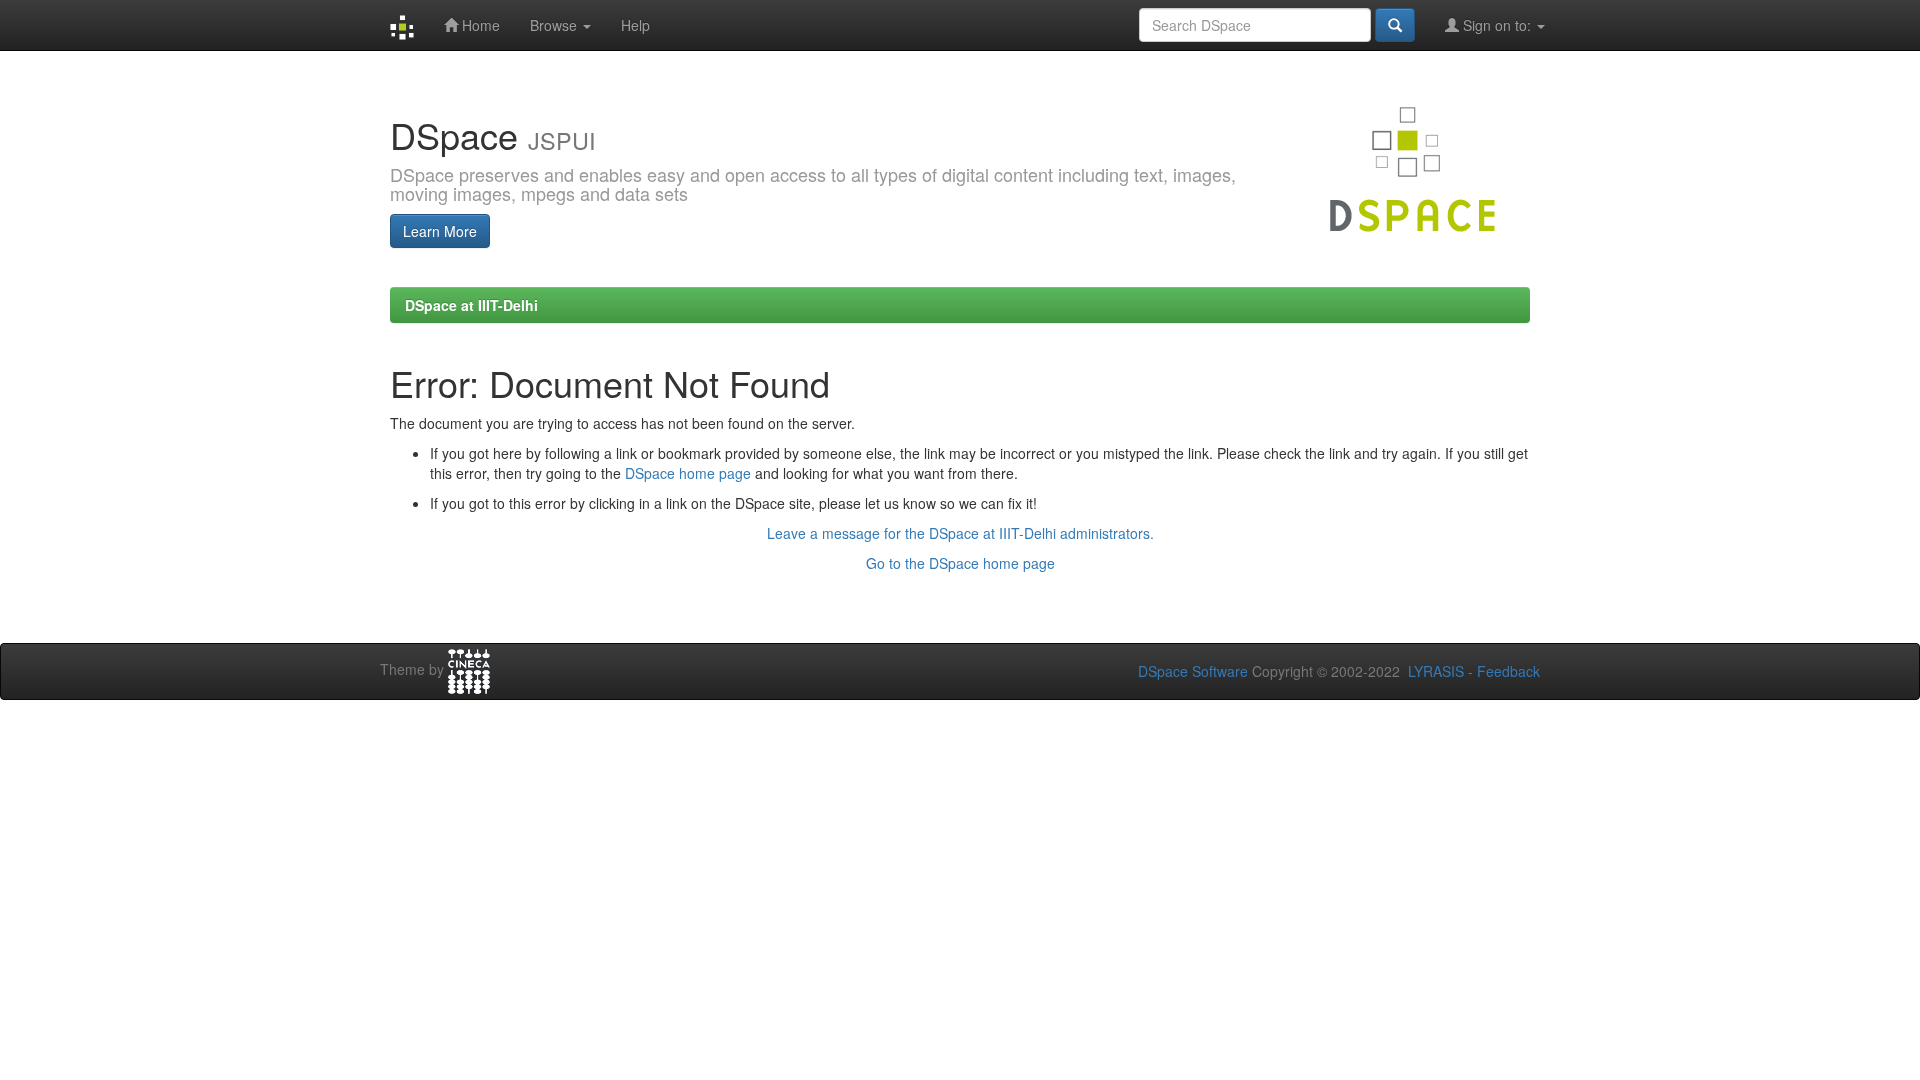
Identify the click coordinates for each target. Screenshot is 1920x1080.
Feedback (1508, 671)
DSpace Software (1193, 671)
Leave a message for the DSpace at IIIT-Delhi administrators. (960, 533)
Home (479, 25)
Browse (555, 25)
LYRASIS (1436, 671)
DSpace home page (688, 473)
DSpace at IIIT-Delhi (471, 305)
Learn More (440, 231)
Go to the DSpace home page (960, 563)
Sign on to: (1497, 25)
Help (635, 25)
